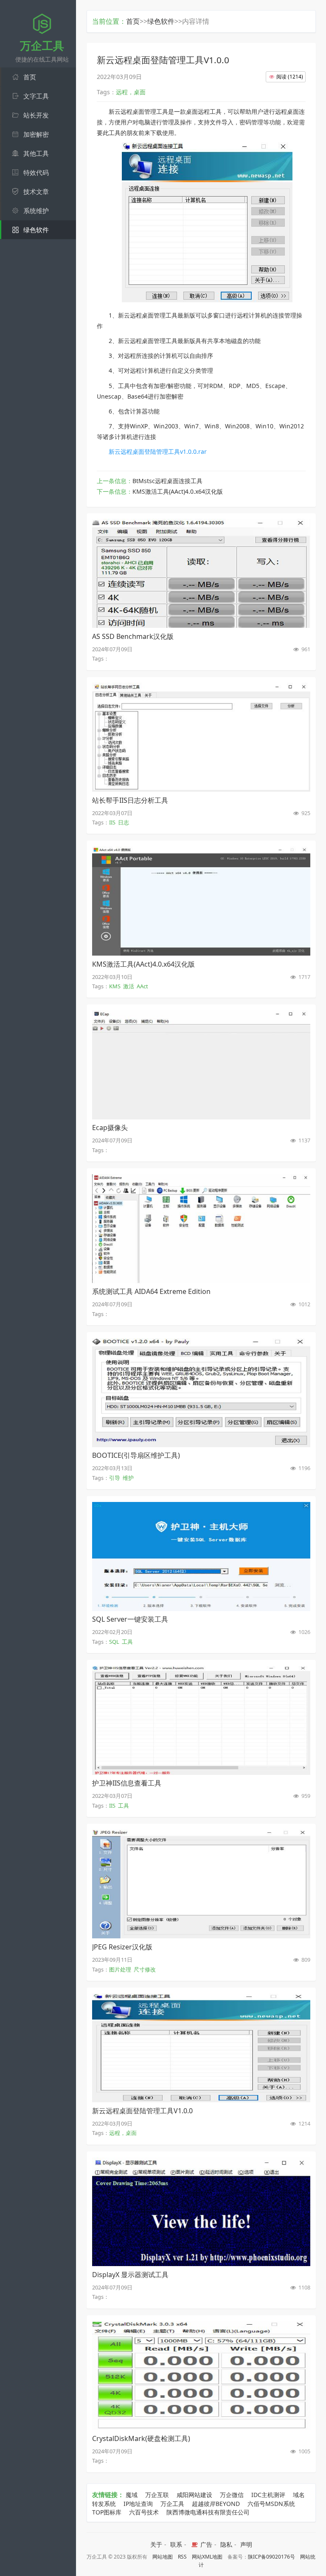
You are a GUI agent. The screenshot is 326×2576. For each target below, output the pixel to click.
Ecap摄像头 (110, 1128)
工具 (127, 1642)
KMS (115, 986)
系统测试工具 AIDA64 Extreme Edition (151, 1291)
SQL (114, 1642)
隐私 (226, 2544)
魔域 (132, 2495)
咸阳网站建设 (194, 2495)
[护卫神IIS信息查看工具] (201, 1772)
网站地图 (163, 2557)
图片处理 (120, 1969)
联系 (176, 2544)
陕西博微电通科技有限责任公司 (208, 2512)
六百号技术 (144, 2512)
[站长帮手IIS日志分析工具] (201, 789)
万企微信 (232, 2495)
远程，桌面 (123, 2133)
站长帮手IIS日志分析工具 (130, 800)
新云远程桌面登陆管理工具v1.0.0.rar (158, 451)
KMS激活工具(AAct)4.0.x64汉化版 (178, 491)
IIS (112, 822)
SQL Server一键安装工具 (130, 1619)
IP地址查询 (138, 2504)
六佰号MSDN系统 (271, 2504)
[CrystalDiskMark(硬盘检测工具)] (201, 2427)
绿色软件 (161, 21)
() (290, 77)
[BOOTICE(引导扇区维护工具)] (201, 1445)
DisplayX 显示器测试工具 (130, 2275)
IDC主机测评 (268, 2495)
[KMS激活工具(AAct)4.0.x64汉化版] (201, 953)
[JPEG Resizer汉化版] (201, 1936)
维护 (128, 1478)
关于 (156, 2544)
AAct (142, 986)
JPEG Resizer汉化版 (122, 1947)
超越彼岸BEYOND (216, 2504)
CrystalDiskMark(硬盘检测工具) (141, 2438)
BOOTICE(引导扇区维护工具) (136, 1455)
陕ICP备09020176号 (271, 2557)
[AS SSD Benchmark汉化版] (201, 625)
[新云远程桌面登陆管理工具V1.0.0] (201, 2100)
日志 (124, 822)
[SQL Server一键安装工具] (201, 1609)
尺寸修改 (145, 1969)
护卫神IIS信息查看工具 (127, 1783)
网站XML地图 (207, 2557)
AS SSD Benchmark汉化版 (133, 636)
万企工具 (172, 2504)
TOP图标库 (107, 2512)
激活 (129, 986)
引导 (115, 1478)
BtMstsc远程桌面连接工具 (167, 481)
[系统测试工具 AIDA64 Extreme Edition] (201, 1281)
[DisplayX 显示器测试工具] (201, 2264)
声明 (246, 2544)
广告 (205, 2544)
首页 (133, 21)
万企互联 (157, 2495)
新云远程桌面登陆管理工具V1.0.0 (142, 2111)
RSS (182, 2557)
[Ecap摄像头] (201, 1117)
